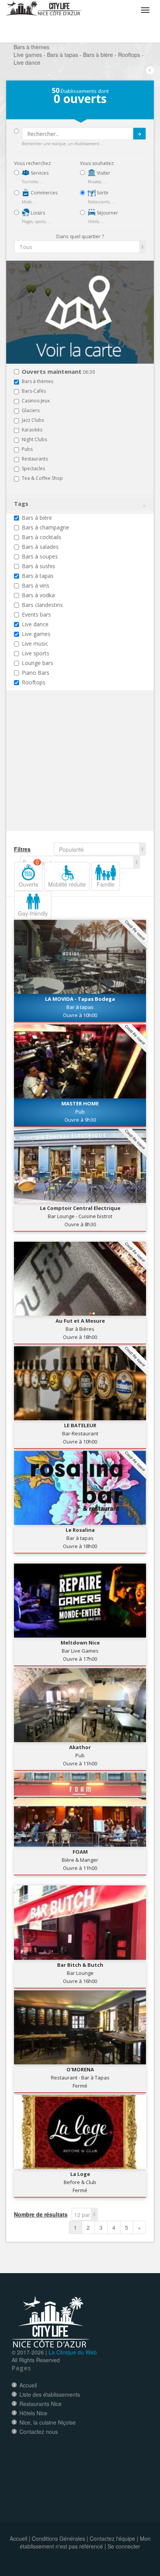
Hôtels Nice (33, 2413)
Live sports (36, 653)
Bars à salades (40, 547)
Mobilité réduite (67, 884)
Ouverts (29, 875)
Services (39, 173)
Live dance (35, 624)
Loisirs (37, 213)
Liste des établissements (50, 2394)
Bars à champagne (45, 527)
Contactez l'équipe (112, 2538)
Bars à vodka (38, 595)
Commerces (43, 193)
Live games (36, 634)
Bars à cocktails (42, 537)
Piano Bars (36, 673)
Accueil (28, 2385)
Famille (106, 884)
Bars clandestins (42, 605)
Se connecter (124, 2546)
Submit (139, 134)
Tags (21, 504)
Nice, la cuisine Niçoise (48, 2422)
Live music (35, 644)
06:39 (58, 372)
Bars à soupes (40, 556)
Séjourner (107, 213)
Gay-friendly (33, 913)
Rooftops (34, 682)
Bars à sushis (38, 566)
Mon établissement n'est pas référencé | (85, 2542)
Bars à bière (37, 518)
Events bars (36, 614)
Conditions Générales (58, 2538)
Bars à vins (36, 585)
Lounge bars (37, 663)
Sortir (102, 193)
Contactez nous (39, 2432)
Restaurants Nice (41, 2404)
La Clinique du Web (73, 2352)
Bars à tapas (38, 576)
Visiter (103, 173)
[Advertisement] (61, 775)
